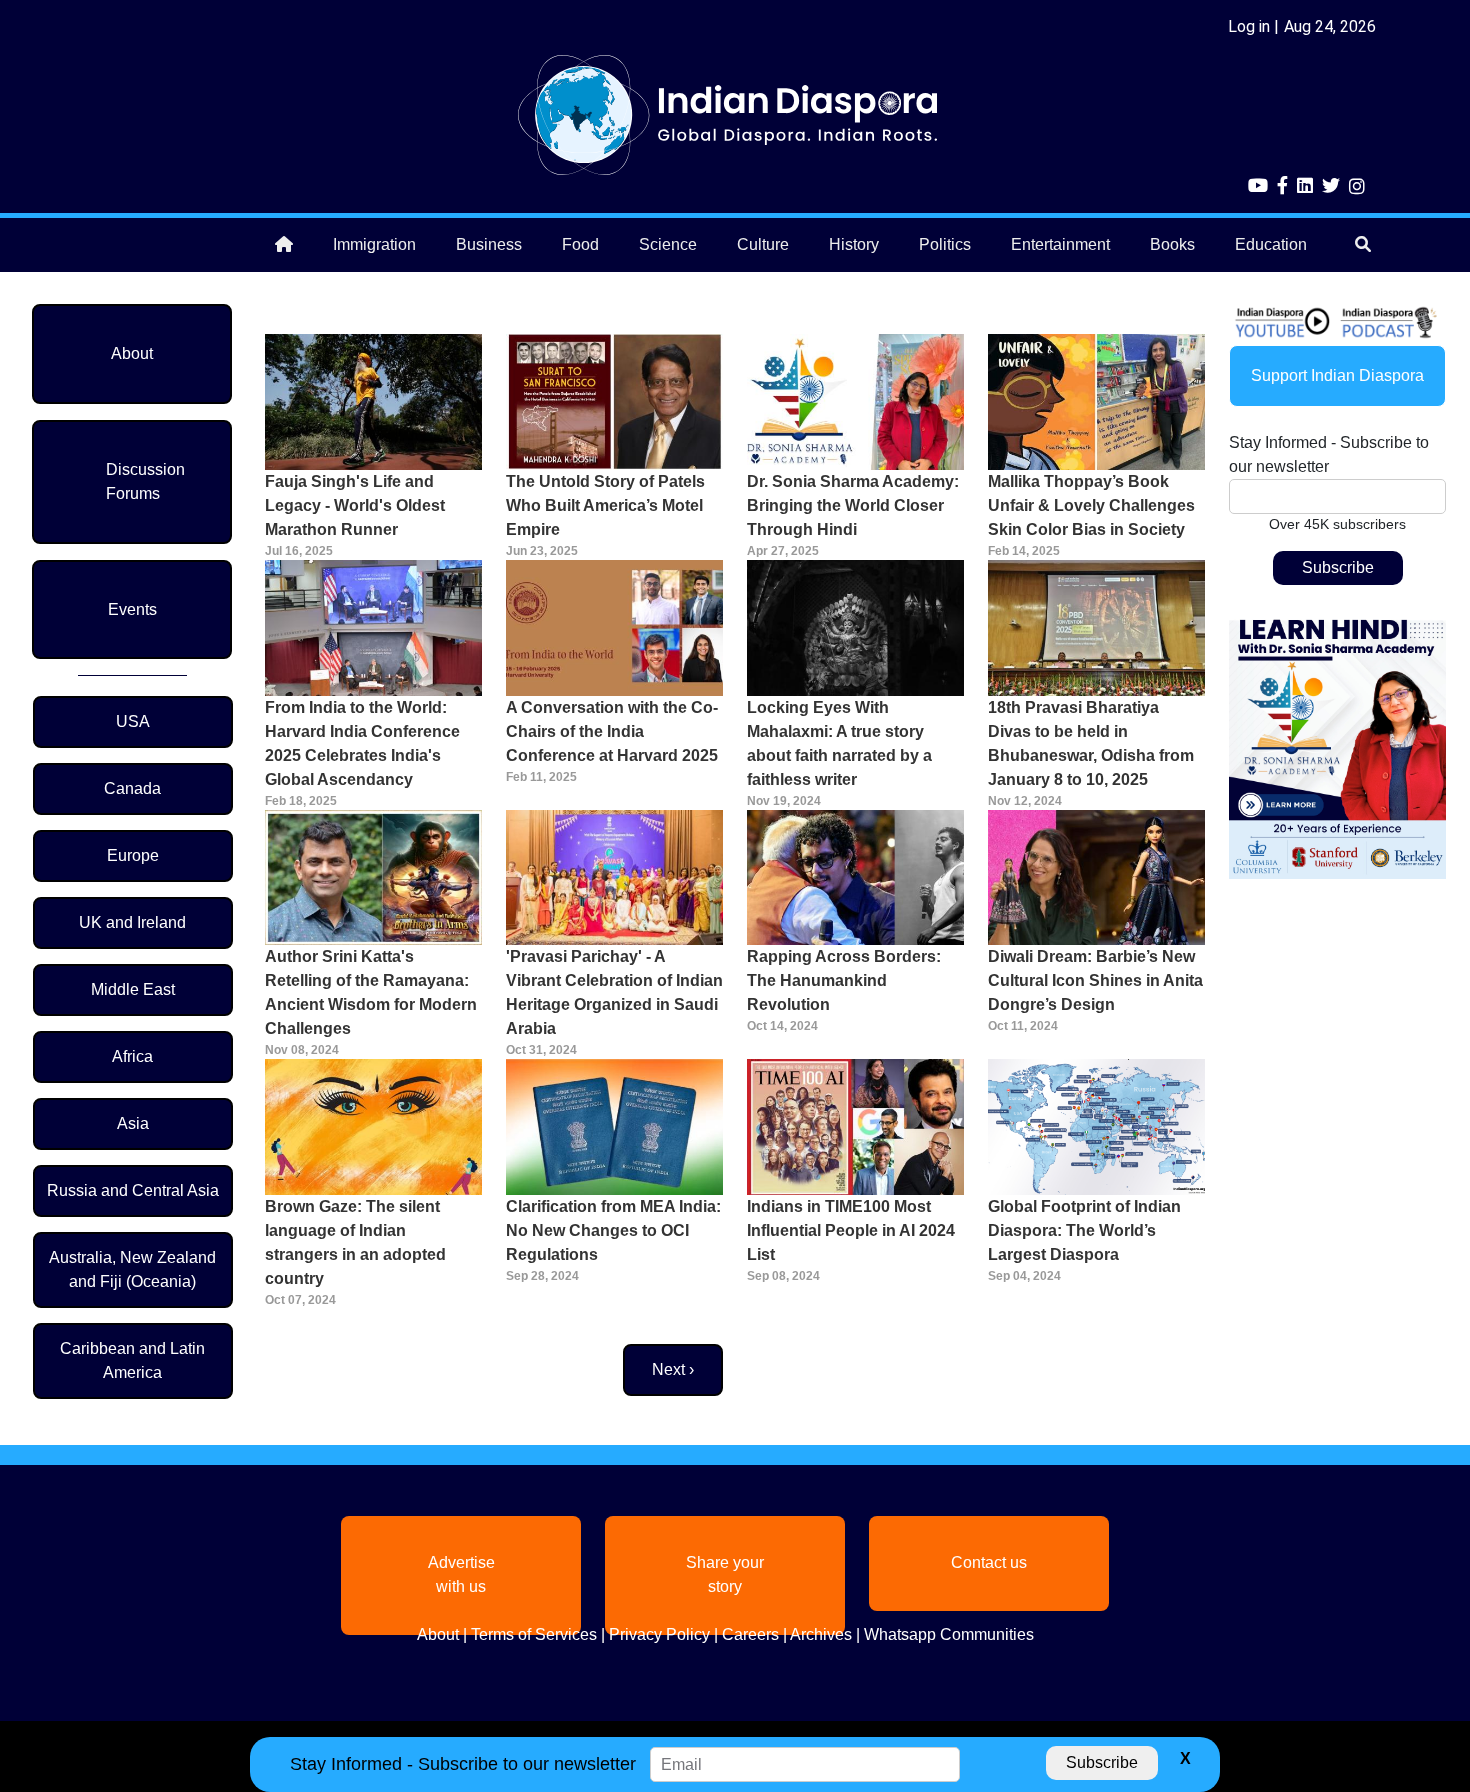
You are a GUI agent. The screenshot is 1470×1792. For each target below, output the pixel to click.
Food (580, 244)
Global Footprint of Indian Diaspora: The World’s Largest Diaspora (1084, 1230)
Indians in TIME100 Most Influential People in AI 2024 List (851, 1230)
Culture (763, 244)
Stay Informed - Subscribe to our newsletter (1329, 454)
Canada (132, 788)
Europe (133, 855)
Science (668, 244)
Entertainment (1060, 244)
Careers (750, 1634)
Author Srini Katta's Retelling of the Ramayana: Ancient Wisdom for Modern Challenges (371, 992)
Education (1271, 244)
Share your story (725, 1574)
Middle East (133, 989)
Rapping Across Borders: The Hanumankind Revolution (844, 980)
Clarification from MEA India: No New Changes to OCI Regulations (613, 1230)
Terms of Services (534, 1634)
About (132, 353)
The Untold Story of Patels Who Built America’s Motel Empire (605, 505)
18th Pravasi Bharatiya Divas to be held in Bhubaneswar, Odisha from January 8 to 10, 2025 (1091, 743)
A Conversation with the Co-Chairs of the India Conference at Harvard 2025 (612, 731)
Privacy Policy (659, 1634)
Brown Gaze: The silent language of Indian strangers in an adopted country (355, 1242)
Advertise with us (461, 1574)
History (854, 244)
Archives (821, 1634)
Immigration (374, 244)
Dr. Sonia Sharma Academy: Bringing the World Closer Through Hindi (853, 505)
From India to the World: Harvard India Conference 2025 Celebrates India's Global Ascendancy (362, 743)
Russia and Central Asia (133, 1190)
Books (1172, 244)
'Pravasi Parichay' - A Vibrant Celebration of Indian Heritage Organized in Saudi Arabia (614, 992)
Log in (1249, 26)
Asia (133, 1123)
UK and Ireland (132, 922)
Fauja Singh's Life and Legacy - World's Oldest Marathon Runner (355, 505)
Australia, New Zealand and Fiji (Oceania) (132, 1269)
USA (133, 721)
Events (132, 609)
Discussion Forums (145, 481)
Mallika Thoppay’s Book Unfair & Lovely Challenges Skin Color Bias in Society (1091, 505)
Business (489, 244)
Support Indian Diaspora (1337, 375)
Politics (945, 244)
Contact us (989, 1562)
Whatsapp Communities (949, 1634)
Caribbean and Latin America (132, 1360)
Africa (132, 1056)
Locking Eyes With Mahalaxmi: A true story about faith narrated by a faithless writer (839, 743)
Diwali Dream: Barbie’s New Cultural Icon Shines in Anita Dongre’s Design (1095, 980)
